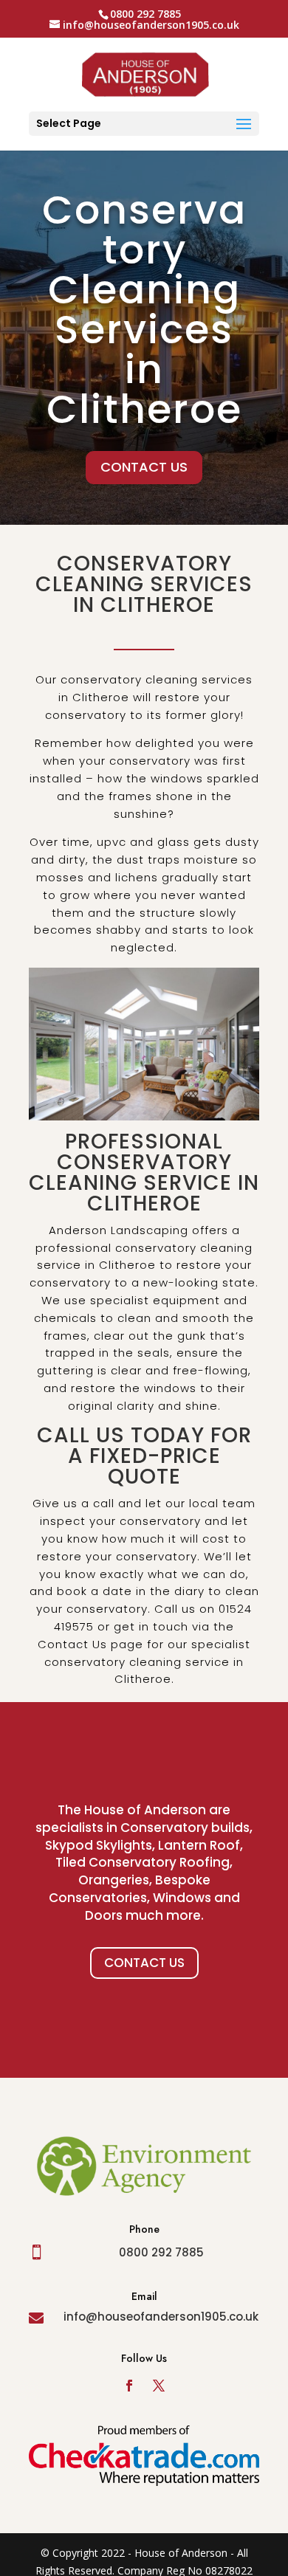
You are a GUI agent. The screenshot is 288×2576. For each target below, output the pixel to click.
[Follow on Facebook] (129, 2386)
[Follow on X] (159, 2386)
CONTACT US (144, 467)
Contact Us (144, 1963)
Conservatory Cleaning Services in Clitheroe (144, 309)
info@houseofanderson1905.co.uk (161, 2317)
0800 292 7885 (161, 2252)
